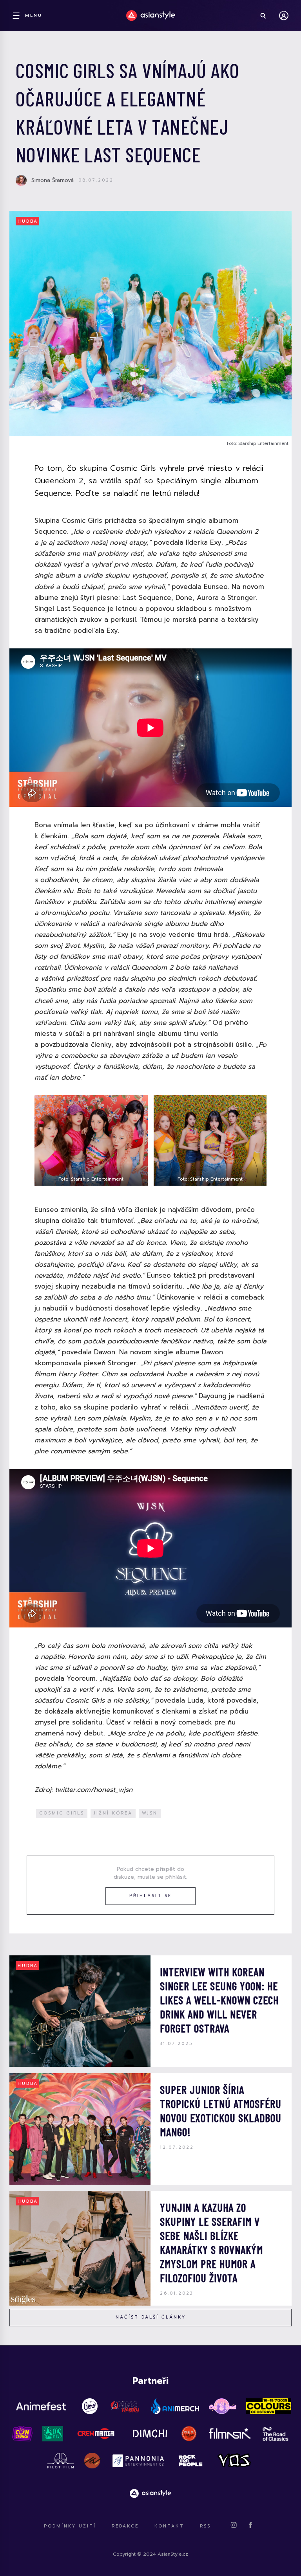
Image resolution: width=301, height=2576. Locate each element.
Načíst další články (151, 2317)
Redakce (125, 2526)
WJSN (150, 1813)
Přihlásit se (150, 1896)
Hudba (28, 221)
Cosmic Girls (62, 1813)
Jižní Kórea (113, 1813)
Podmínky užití (70, 2526)
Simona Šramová (53, 180)
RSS (205, 2526)
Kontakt (169, 2526)
